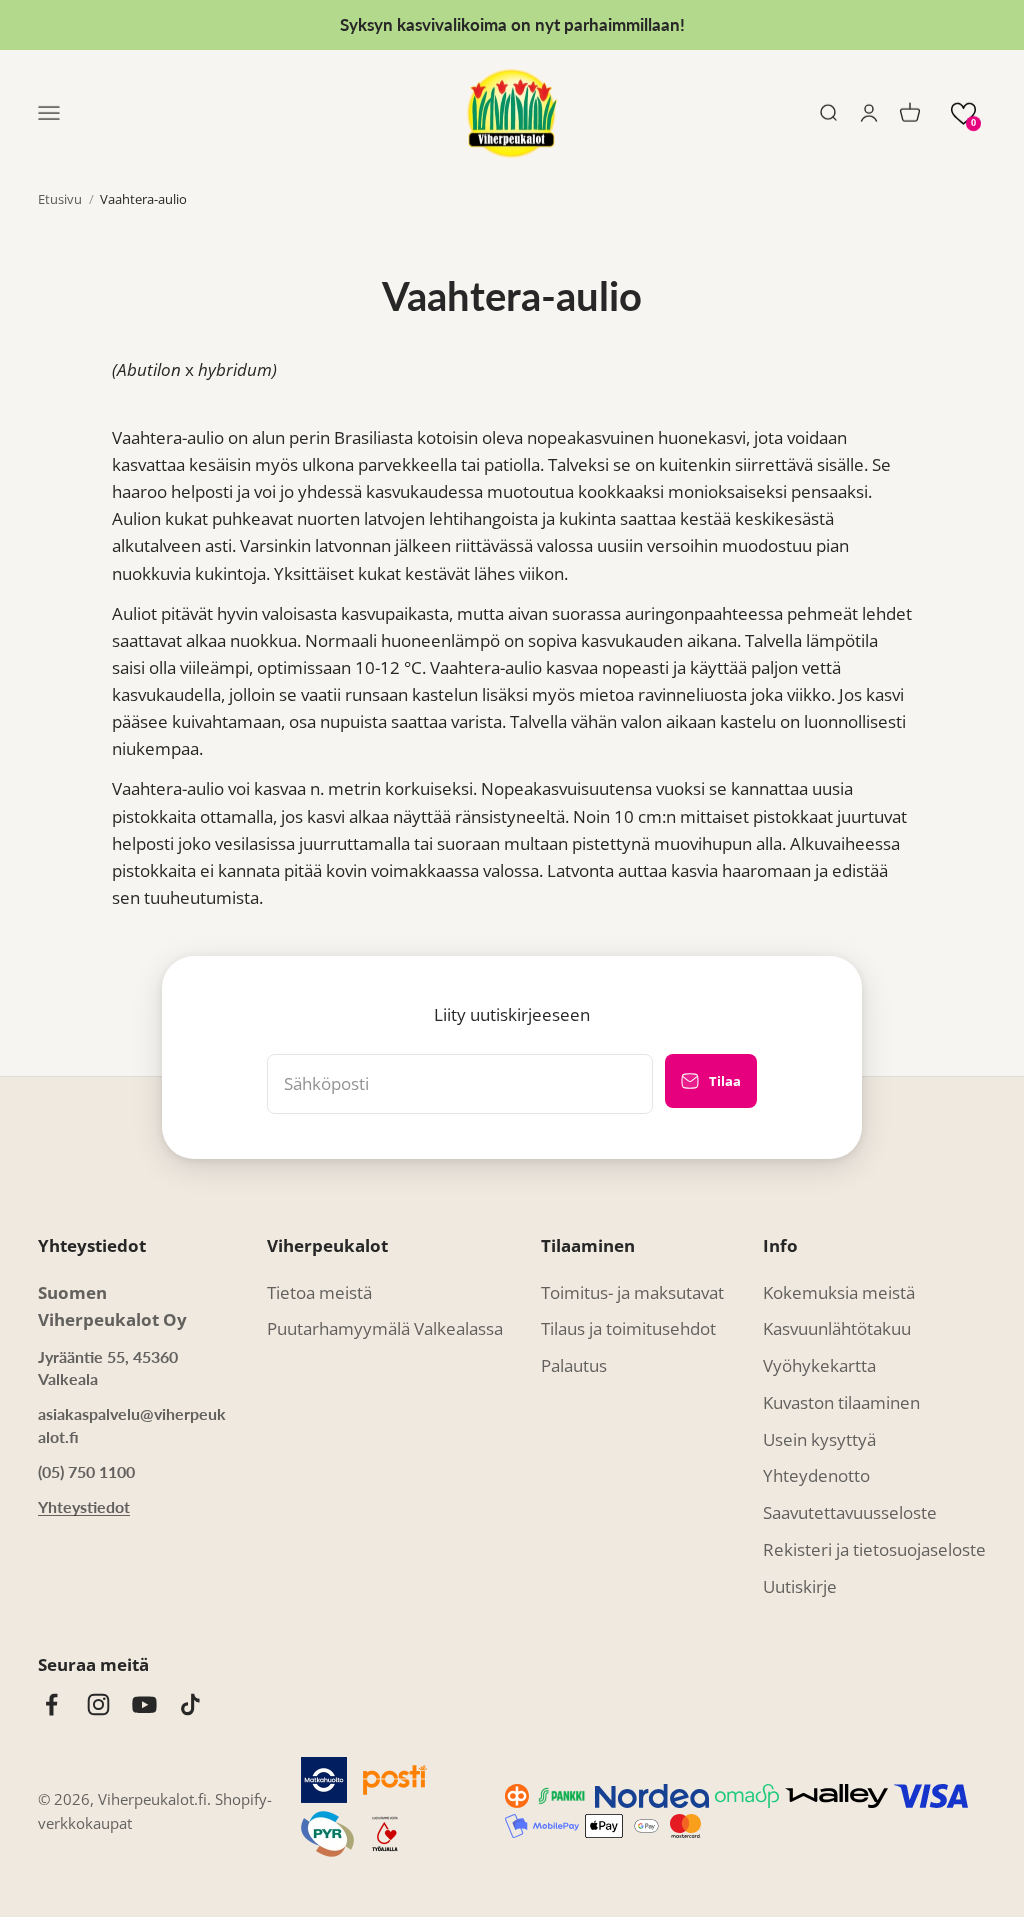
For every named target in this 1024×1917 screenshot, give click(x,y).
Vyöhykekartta (819, 1365)
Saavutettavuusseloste (850, 1512)
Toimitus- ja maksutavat (632, 1292)
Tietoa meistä (319, 1292)
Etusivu (60, 199)
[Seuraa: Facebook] (51, 1704)
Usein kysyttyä (819, 1439)
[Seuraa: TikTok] (190, 1704)
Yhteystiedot (84, 1506)
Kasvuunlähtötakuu (837, 1328)
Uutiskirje (800, 1586)
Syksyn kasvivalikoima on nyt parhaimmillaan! (512, 24)
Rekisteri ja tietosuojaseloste (874, 1549)
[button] (963, 113)
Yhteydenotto (816, 1475)
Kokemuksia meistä (839, 1292)
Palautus (574, 1365)
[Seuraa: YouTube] (144, 1704)
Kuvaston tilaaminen (841, 1402)
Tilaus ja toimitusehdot (628, 1328)
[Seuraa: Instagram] (98, 1704)
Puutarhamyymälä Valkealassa (385, 1328)
